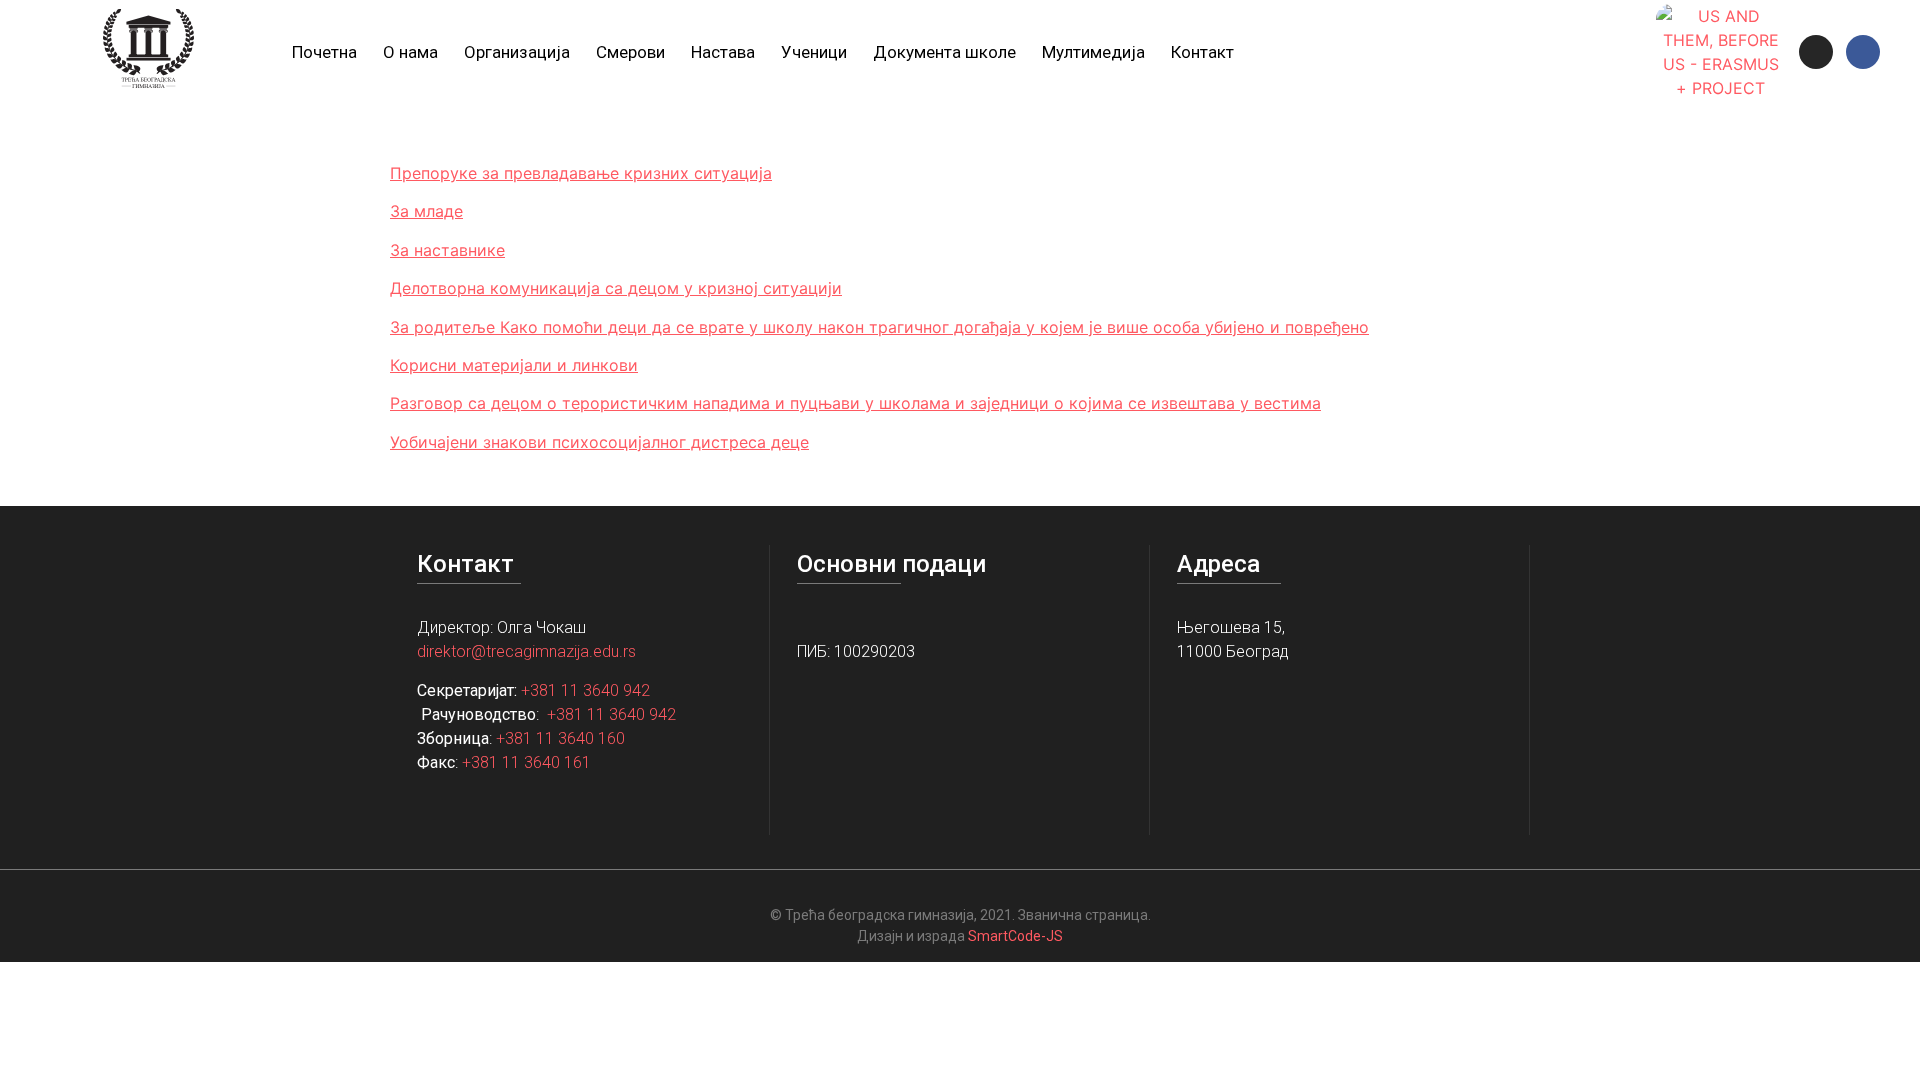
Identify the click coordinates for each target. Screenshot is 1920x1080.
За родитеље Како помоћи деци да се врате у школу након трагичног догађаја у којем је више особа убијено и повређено (879, 327)
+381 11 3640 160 (560, 738)
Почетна (324, 52)
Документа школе (944, 52)
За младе (426, 211)
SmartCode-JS (1015, 936)
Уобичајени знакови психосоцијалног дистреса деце (599, 442)
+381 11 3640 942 (585, 690)
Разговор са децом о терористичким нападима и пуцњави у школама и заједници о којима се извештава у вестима (855, 403)
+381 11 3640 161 (526, 762)
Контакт (1202, 52)
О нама (410, 52)
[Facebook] (1863, 52)
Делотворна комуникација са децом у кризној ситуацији (616, 288)
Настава (723, 52)
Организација (517, 52)
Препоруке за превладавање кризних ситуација (581, 173)
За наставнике (447, 250)
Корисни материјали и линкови (514, 365)
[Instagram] (1816, 52)
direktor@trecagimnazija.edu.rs (526, 651)
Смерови (630, 52)
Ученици (814, 52)
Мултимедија (1093, 52)
